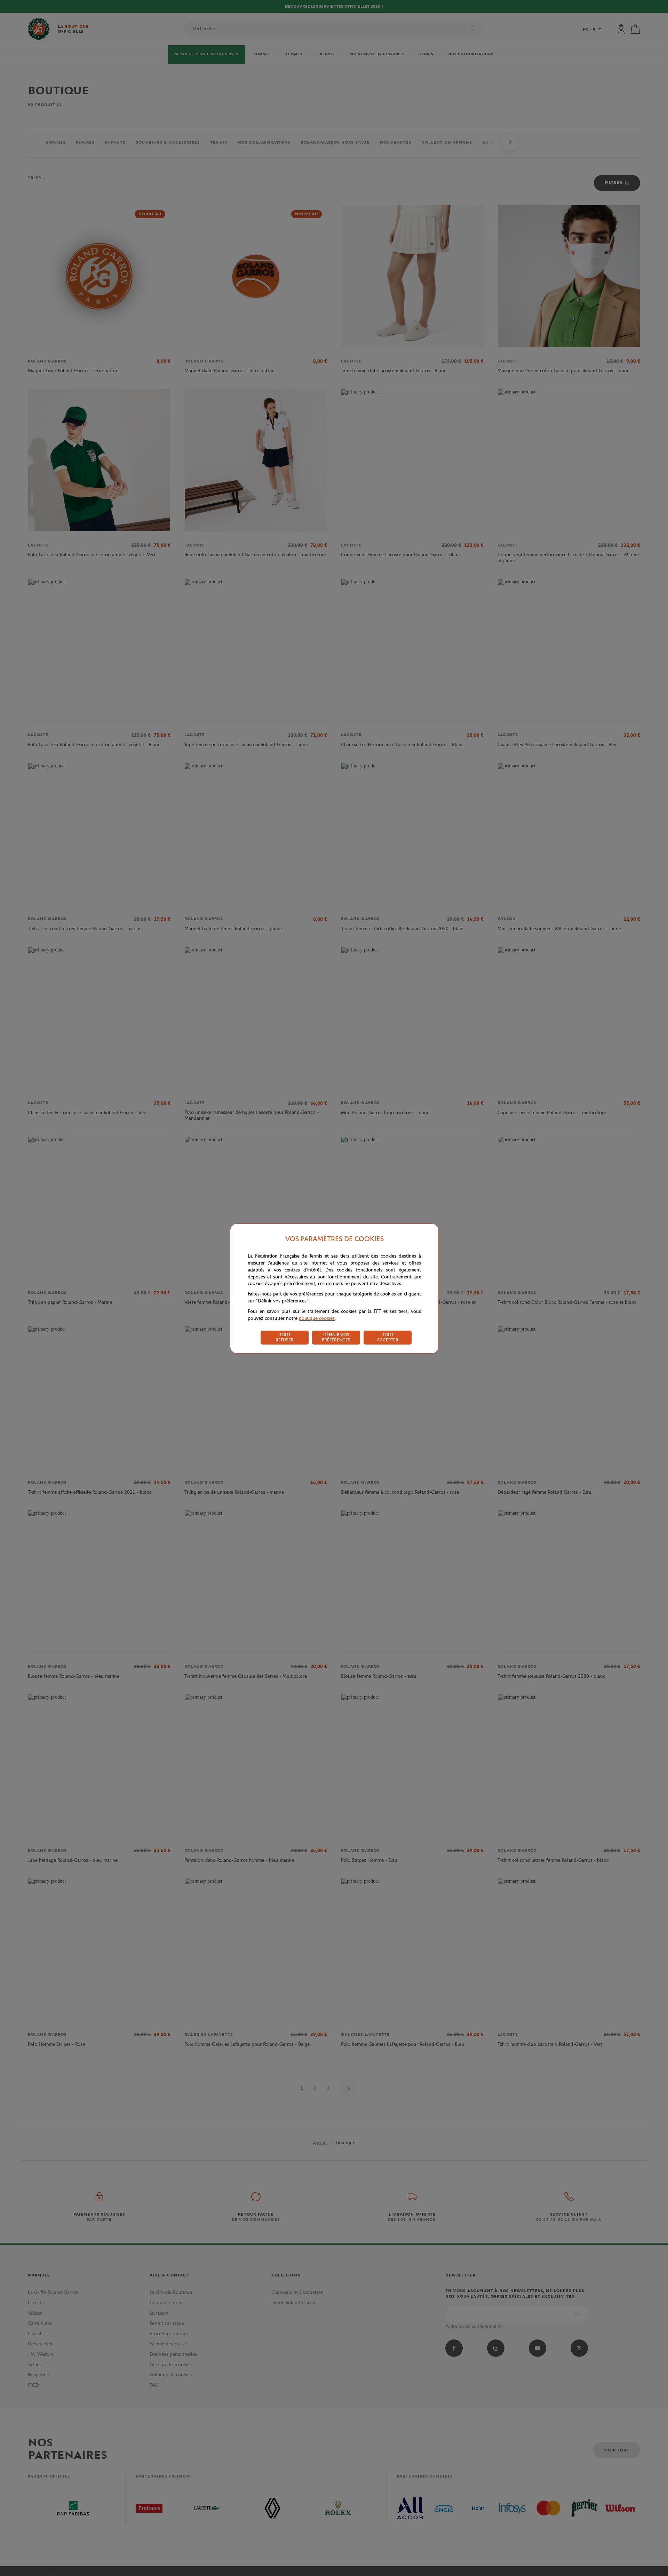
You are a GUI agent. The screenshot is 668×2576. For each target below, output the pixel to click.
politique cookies (317, 1318)
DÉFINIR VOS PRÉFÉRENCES (336, 1337)
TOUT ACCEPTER (388, 1337)
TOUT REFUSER (285, 1337)
